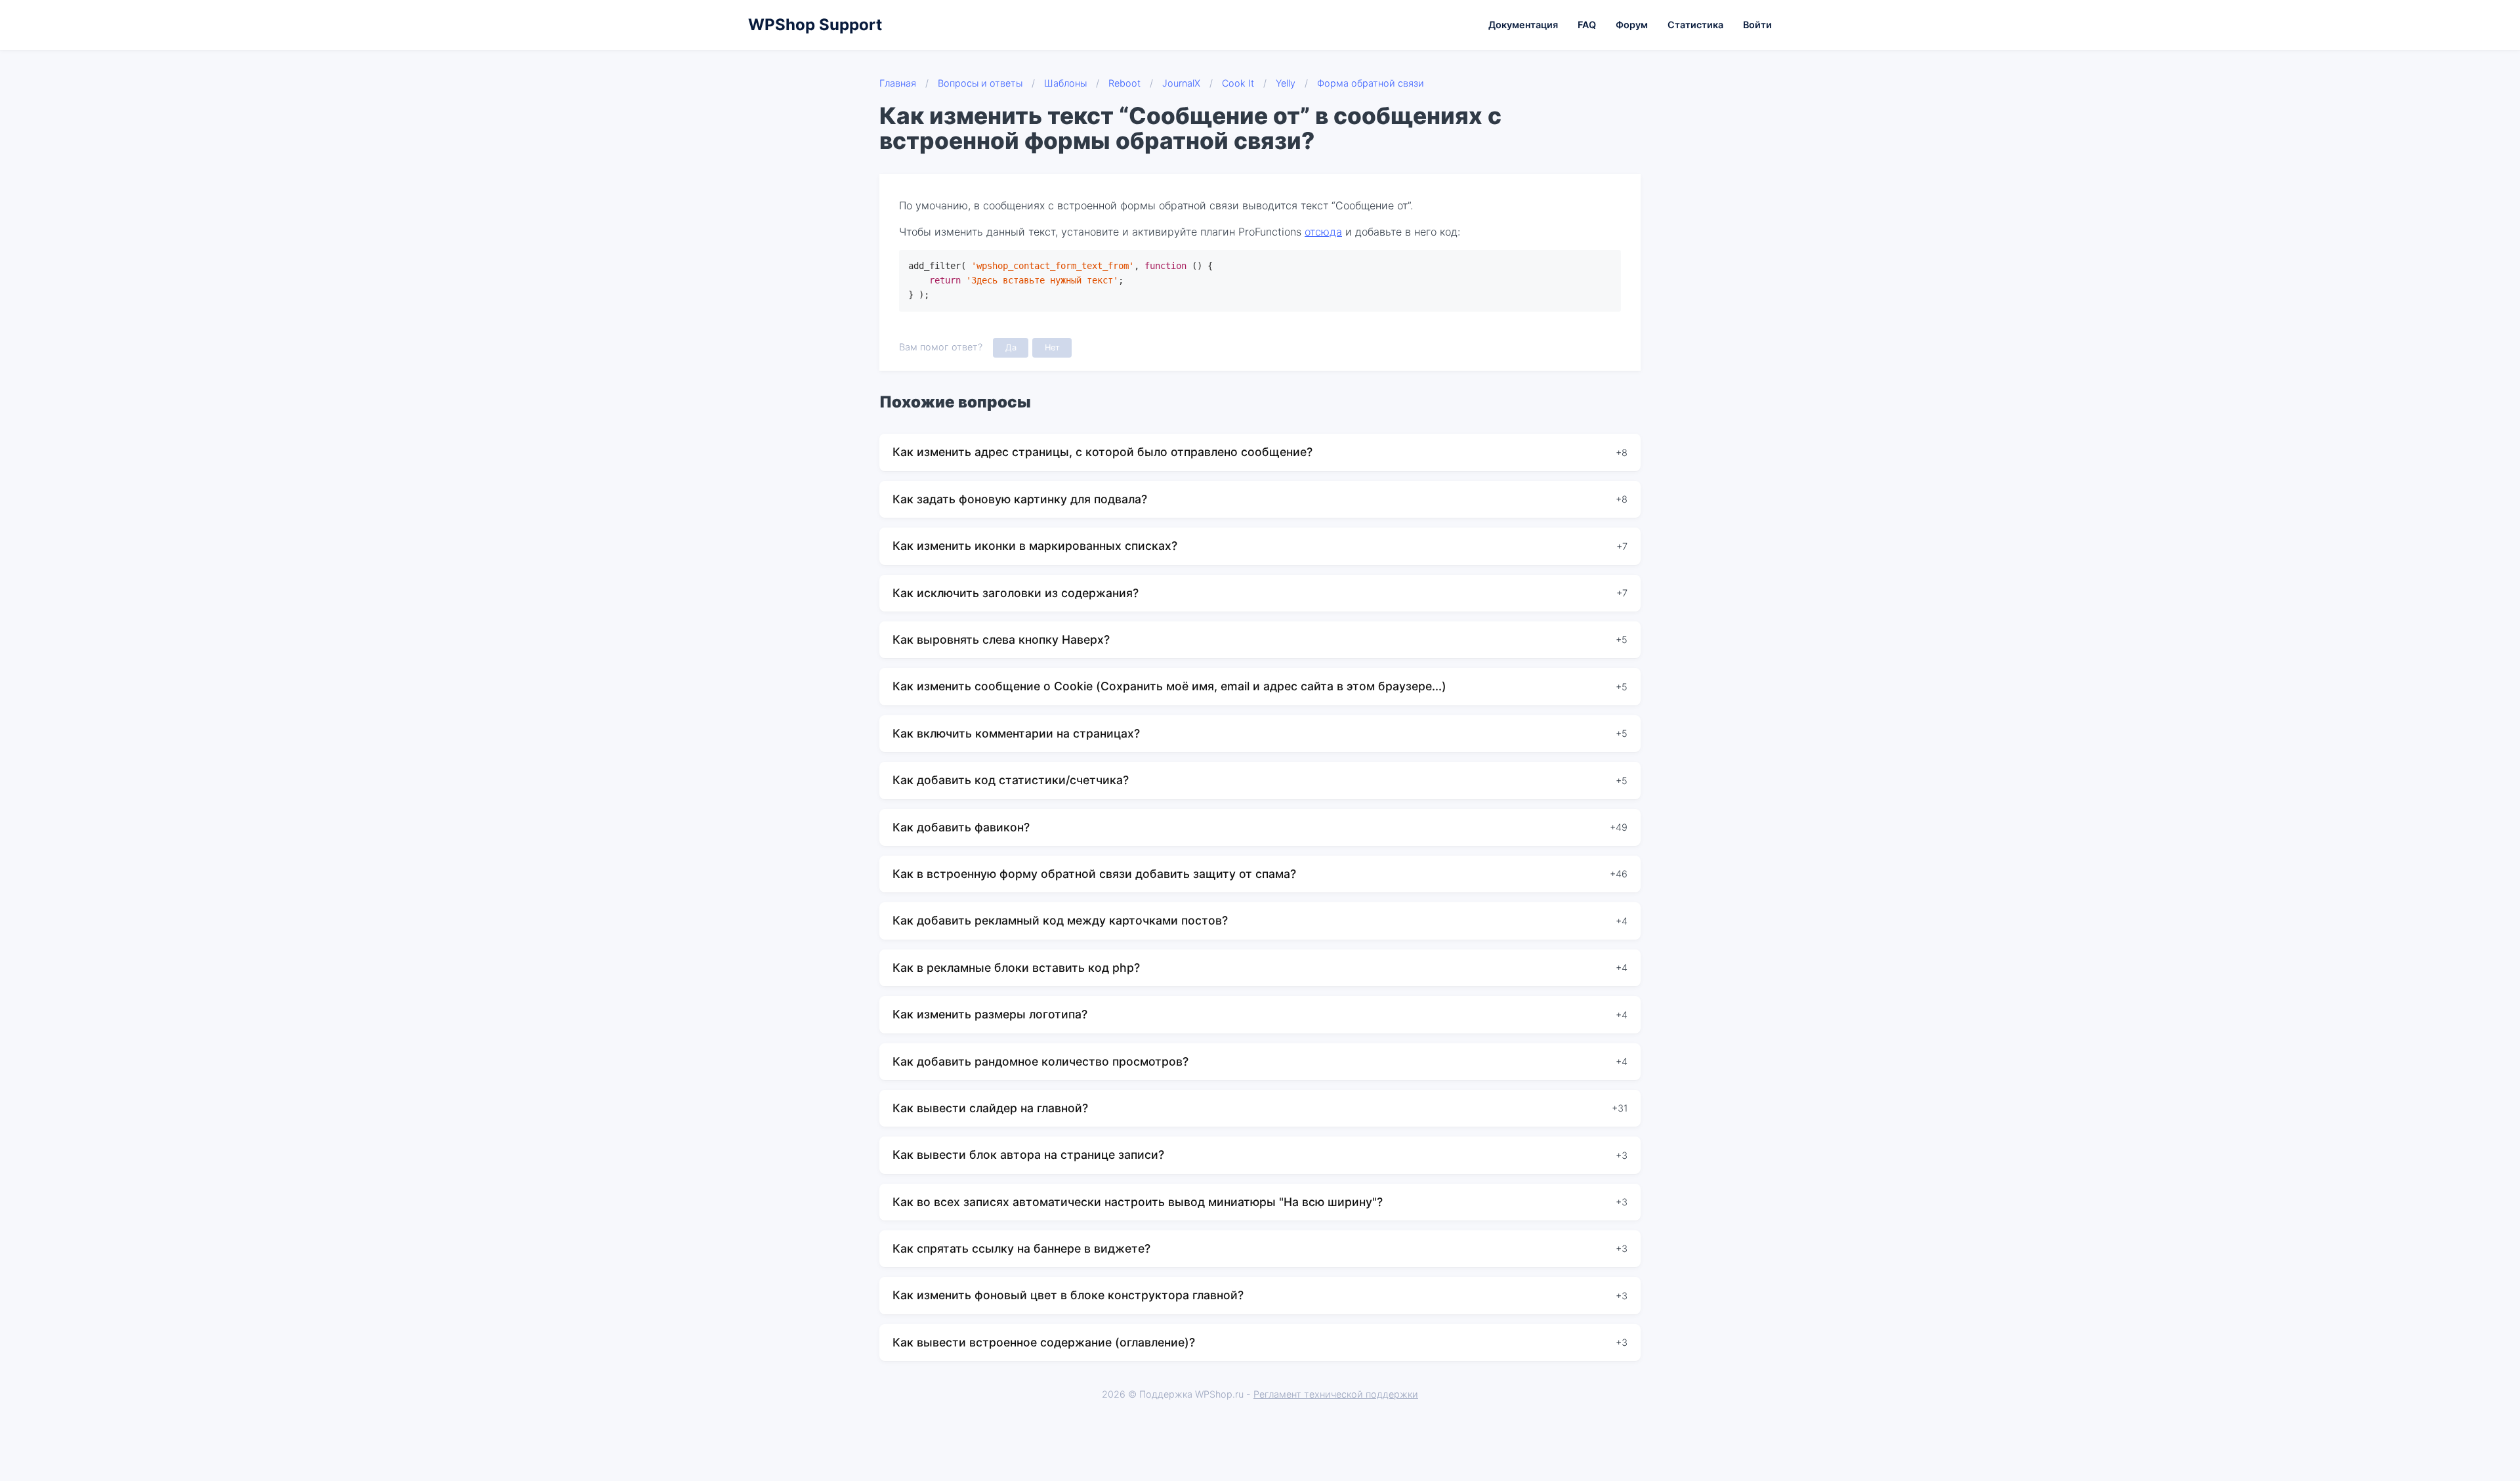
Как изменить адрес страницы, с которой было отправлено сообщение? (1102, 452)
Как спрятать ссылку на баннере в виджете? (1021, 1248)
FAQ (1587, 25)
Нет (1052, 347)
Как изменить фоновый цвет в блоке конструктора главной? (1068, 1295)
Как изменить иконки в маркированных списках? (1035, 546)
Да (1011, 347)
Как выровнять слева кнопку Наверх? (1001, 639)
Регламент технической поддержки (1336, 1394)
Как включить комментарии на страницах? (1016, 733)
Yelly (1286, 83)
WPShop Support (815, 25)
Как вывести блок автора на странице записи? (1028, 1155)
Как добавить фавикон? (961, 827)
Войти (1757, 25)
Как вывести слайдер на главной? (990, 1108)
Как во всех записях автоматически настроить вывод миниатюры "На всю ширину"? (1138, 1202)
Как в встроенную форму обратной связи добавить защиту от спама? (1094, 874)
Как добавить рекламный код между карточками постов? (1060, 920)
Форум (1632, 25)
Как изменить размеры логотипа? (990, 1014)
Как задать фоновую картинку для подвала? (1020, 499)
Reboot (1124, 83)
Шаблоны (1065, 83)
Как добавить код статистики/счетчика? (1011, 780)
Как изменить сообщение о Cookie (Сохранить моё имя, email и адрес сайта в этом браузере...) (1169, 686)
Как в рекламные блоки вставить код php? (1016, 968)
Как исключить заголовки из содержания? (1016, 593)
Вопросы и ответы (980, 83)
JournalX (1181, 83)
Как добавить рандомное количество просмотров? (1040, 1061)
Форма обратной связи (1371, 83)
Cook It (1238, 83)
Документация (1523, 25)
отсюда (1323, 232)
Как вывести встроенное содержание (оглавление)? (1044, 1342)
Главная (898, 83)
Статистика (1695, 25)
